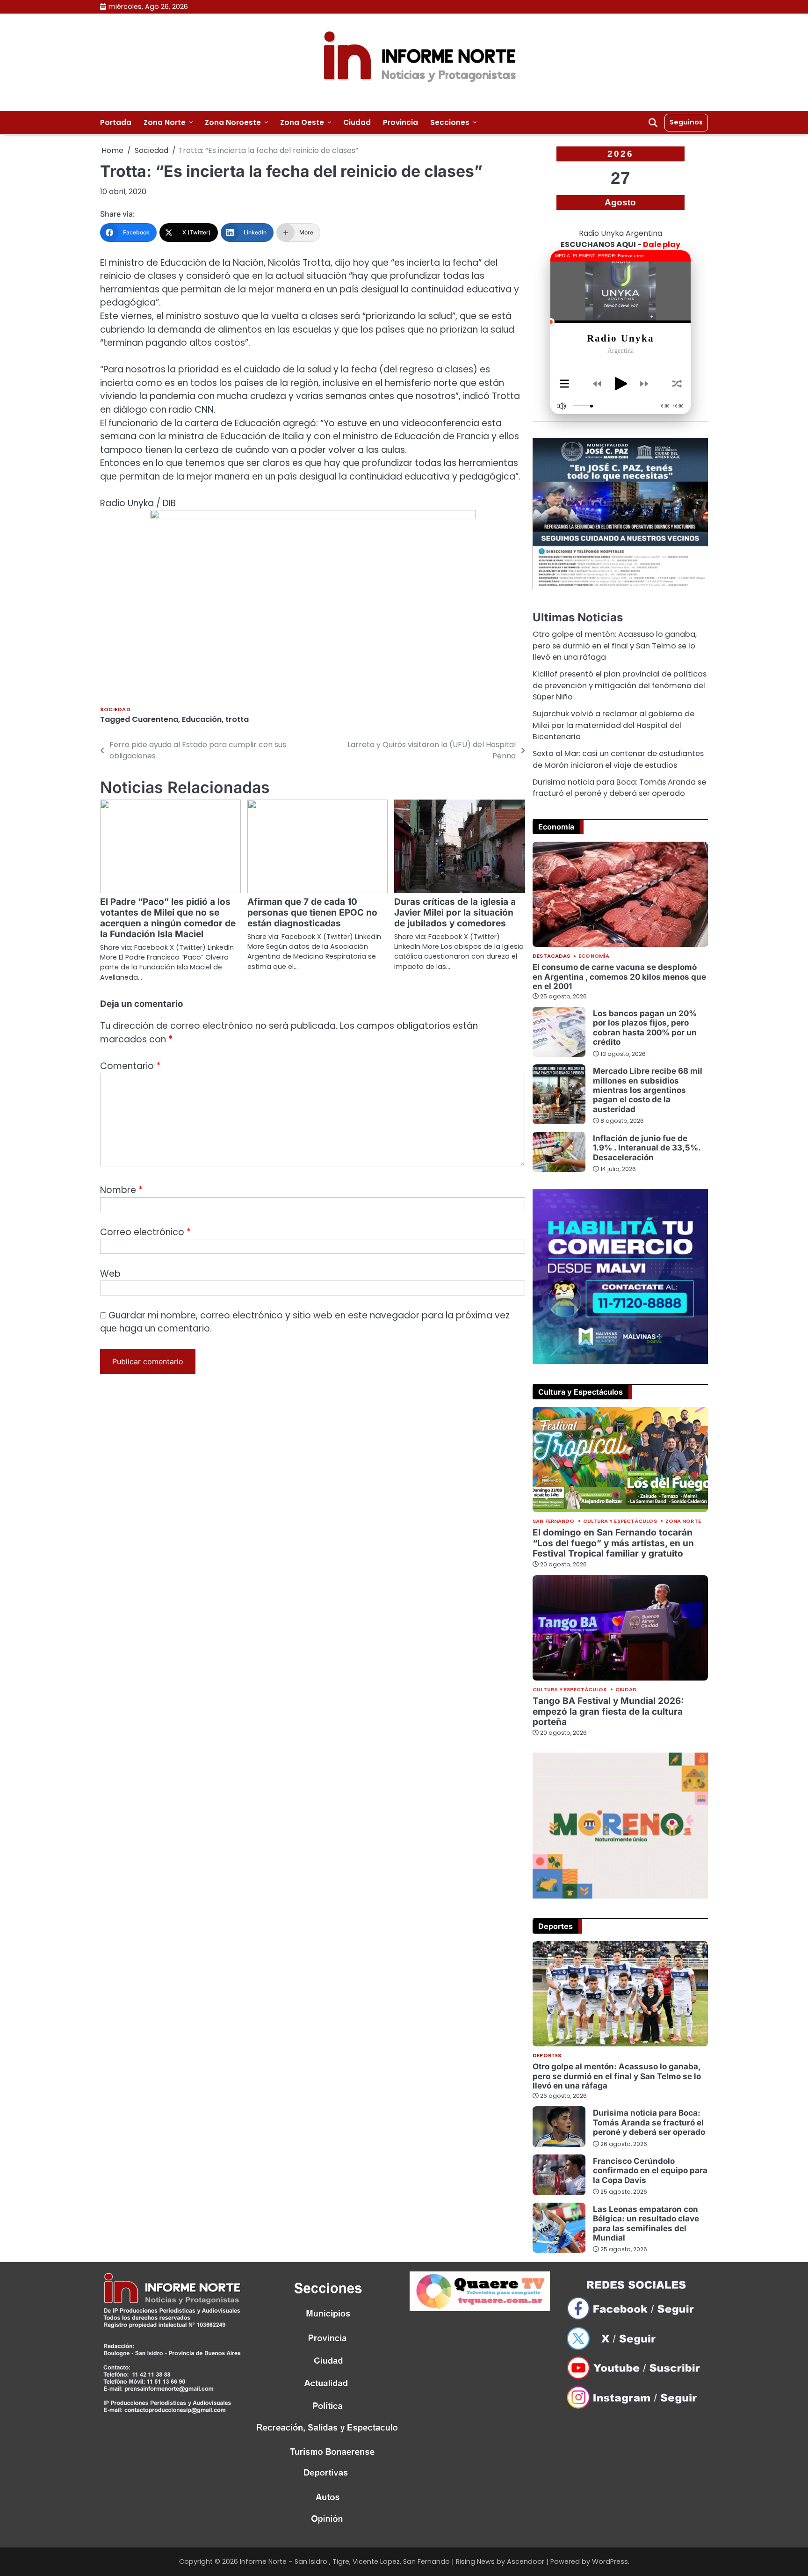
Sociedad (115, 709)
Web (110, 1274)
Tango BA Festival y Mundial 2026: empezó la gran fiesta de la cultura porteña (608, 1712)
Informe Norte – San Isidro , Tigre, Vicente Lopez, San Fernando (345, 2561)
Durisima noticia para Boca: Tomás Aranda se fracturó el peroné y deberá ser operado (619, 788)
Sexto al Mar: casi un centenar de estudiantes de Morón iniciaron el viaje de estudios (618, 759)
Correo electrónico (145, 1232)
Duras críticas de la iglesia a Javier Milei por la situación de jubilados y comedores (455, 913)
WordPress (610, 2561)
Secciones (450, 122)
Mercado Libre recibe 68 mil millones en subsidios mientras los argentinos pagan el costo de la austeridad (648, 1090)
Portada (116, 122)
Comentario (130, 1066)
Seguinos (686, 122)
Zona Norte (165, 122)
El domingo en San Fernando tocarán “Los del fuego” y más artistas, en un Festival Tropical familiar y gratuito (613, 1543)
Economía (594, 956)
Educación (202, 719)
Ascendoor (526, 2561)
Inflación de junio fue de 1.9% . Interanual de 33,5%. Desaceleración (647, 1148)
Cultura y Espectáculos (620, 1521)
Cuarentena (155, 719)
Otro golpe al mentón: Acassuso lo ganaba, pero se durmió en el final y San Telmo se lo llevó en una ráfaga (615, 646)
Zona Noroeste (233, 122)
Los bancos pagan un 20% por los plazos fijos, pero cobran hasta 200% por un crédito (645, 1027)
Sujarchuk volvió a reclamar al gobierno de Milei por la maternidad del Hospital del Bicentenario (613, 725)
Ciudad (357, 122)
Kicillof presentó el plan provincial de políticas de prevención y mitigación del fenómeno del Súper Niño (620, 685)
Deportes (547, 2056)
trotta (237, 719)
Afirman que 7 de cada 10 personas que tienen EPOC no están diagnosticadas (312, 913)
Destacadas (551, 956)
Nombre (121, 1190)
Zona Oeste (302, 122)
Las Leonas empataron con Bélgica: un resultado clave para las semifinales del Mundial (646, 2223)
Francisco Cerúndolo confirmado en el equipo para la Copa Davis (650, 2170)
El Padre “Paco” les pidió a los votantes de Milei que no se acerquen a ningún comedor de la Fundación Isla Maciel (168, 918)
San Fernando (553, 1521)
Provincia (400, 122)
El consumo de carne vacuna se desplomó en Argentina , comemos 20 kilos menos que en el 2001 (619, 976)
